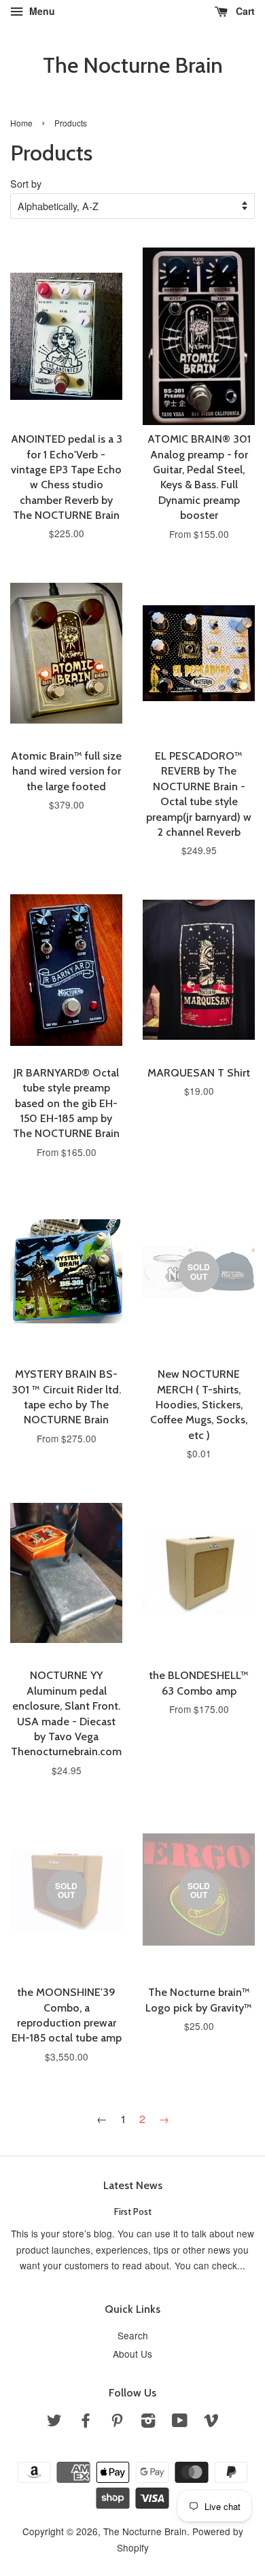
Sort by (26, 183)
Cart (244, 11)
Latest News (133, 2185)
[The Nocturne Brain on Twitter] (54, 2422)
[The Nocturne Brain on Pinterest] (117, 2422)
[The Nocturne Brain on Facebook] (86, 2422)
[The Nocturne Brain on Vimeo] (211, 2422)
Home (21, 123)
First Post (133, 2211)
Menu (41, 11)
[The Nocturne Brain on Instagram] (148, 2422)
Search (133, 2335)
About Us (132, 2354)
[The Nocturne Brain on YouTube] (180, 2422)
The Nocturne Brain (133, 65)
